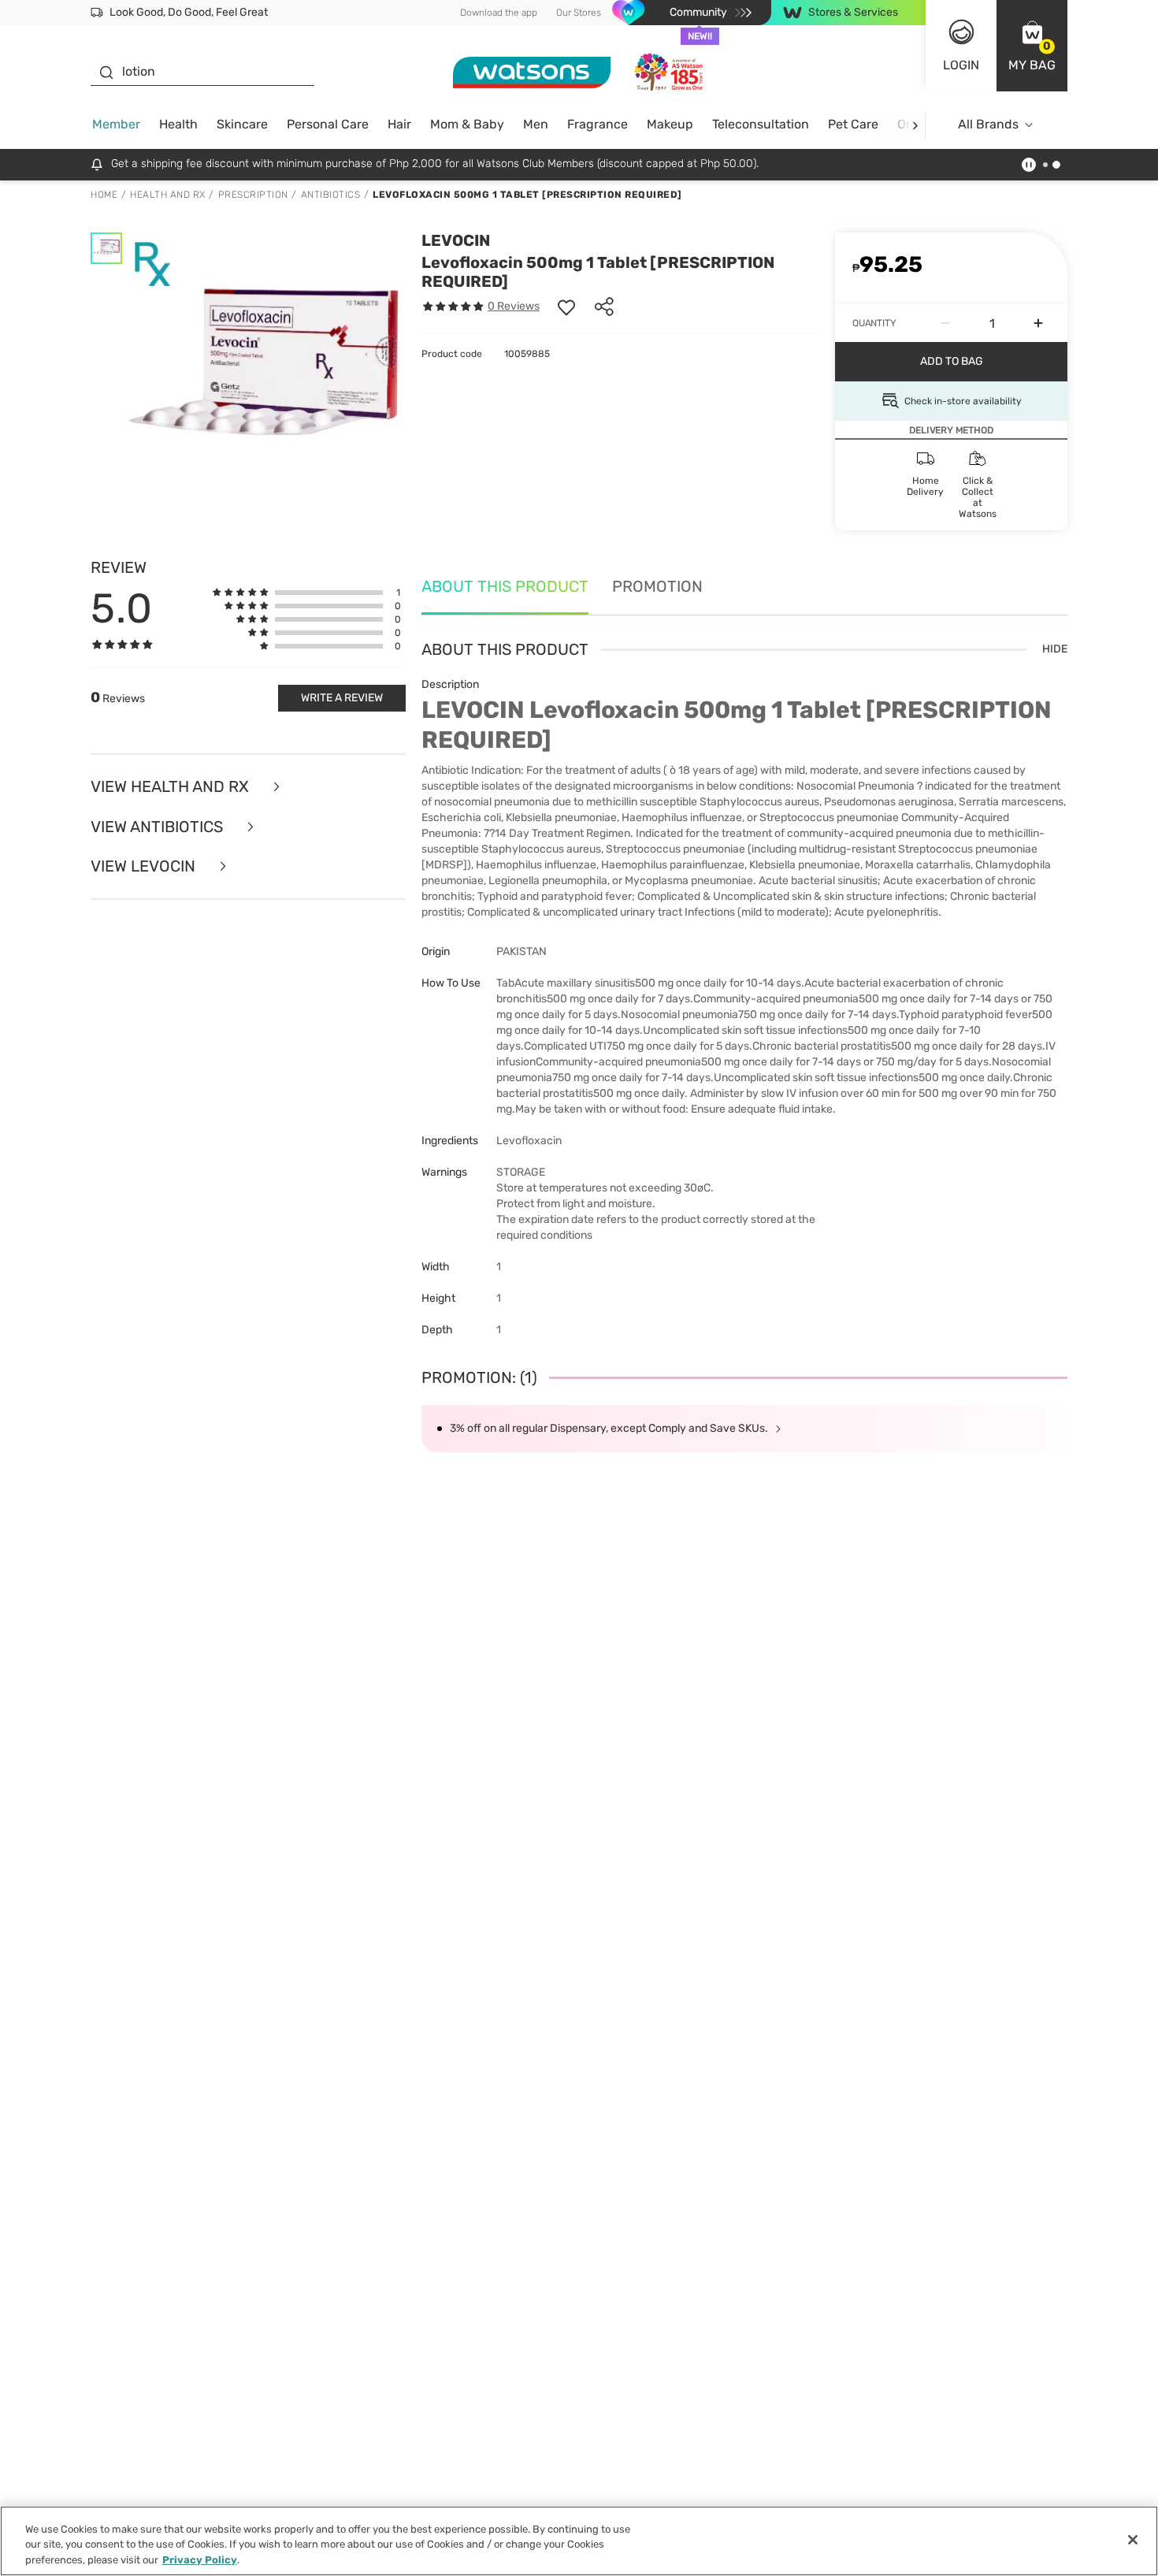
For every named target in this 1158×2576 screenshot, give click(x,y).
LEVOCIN (456, 240)
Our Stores (579, 13)
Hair (399, 124)
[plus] (1038, 323)
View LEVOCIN (145, 866)
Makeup (670, 124)
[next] (915, 125)
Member (116, 124)
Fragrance (598, 124)
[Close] (1133, 2540)
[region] (579, 2541)
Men (536, 124)
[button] (1032, 46)
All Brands (988, 124)
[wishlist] (566, 307)
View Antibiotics (159, 827)
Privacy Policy (200, 2560)
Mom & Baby (467, 124)
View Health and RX (172, 787)
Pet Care (853, 124)
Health (178, 124)
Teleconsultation (761, 124)
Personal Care (328, 124)
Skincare (242, 124)
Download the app (499, 13)
